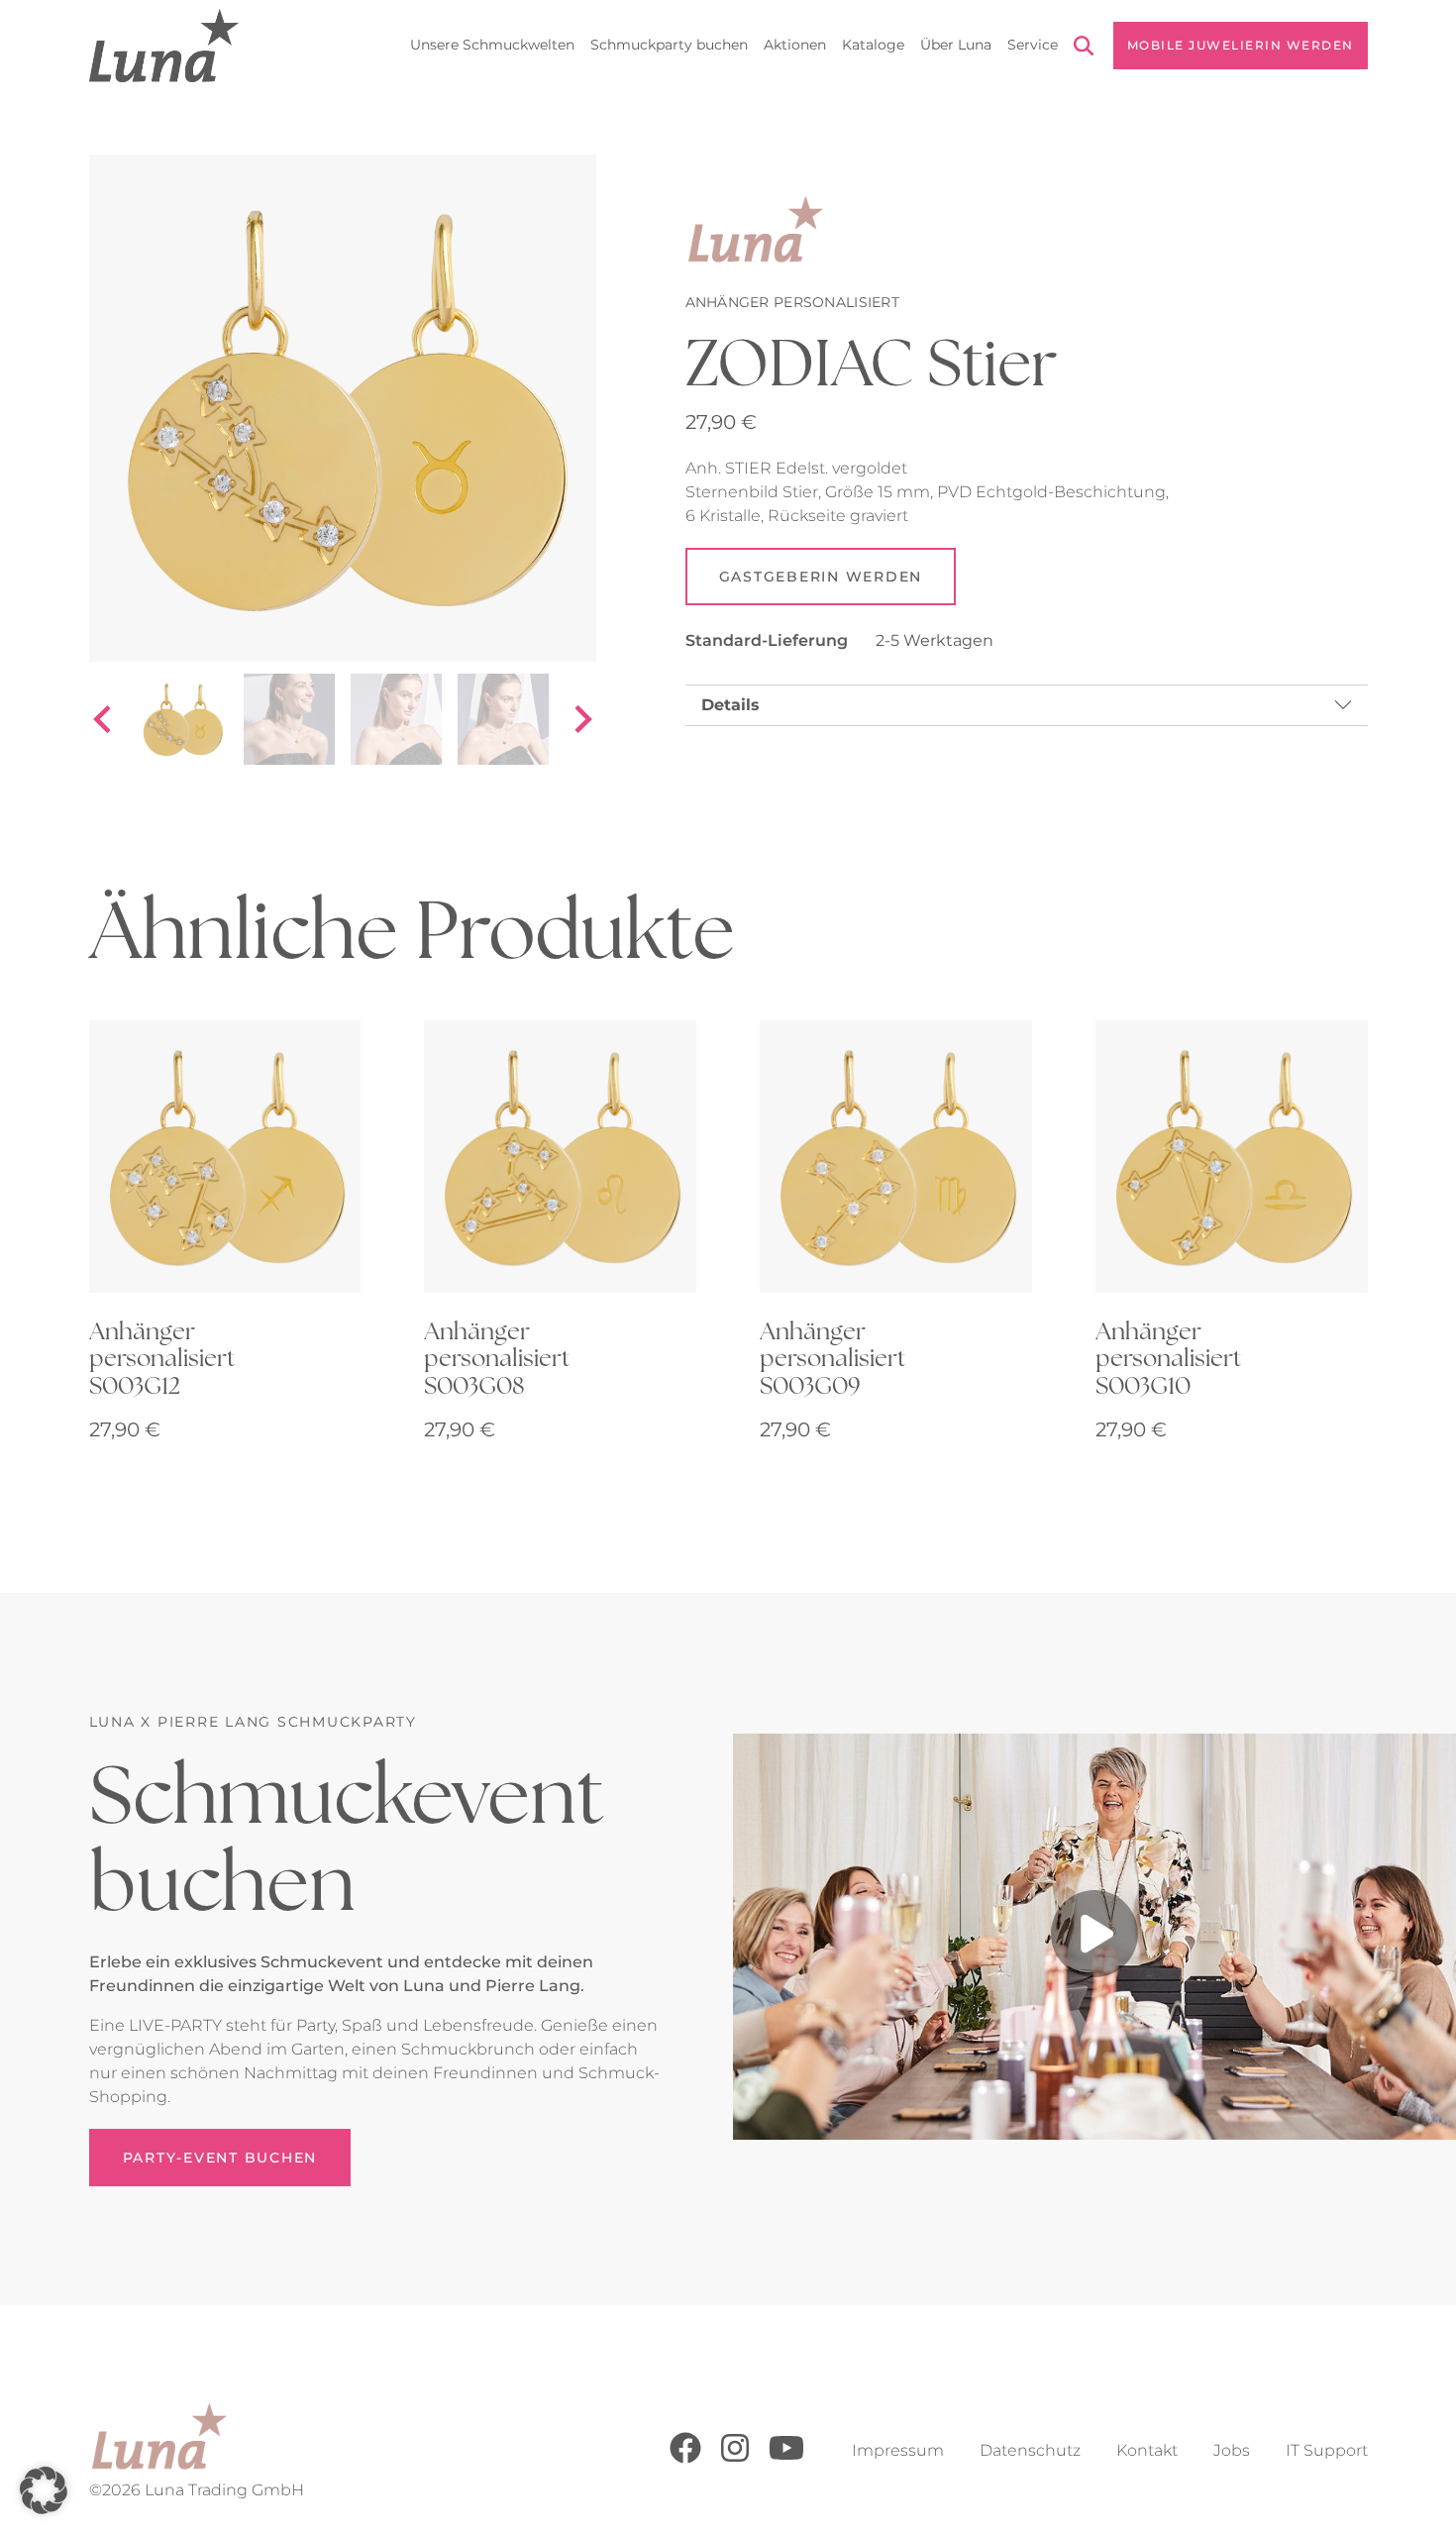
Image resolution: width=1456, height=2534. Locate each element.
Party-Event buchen (220, 2158)
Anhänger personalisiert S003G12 (162, 1358)
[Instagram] (735, 2458)
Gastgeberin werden (821, 577)
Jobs (1232, 2450)
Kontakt (1147, 2450)
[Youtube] (786, 2458)
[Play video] (1094, 1937)
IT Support (1327, 2450)
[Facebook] (685, 2458)
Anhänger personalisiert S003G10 (1168, 1358)
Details (730, 705)
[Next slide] (581, 719)
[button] (44, 2490)
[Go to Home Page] (164, 46)
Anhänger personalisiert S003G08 (497, 1358)
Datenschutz (1030, 2450)
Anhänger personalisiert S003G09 (832, 1358)
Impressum (898, 2450)
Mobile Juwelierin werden (1241, 45)
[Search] (1084, 49)
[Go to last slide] (104, 719)
